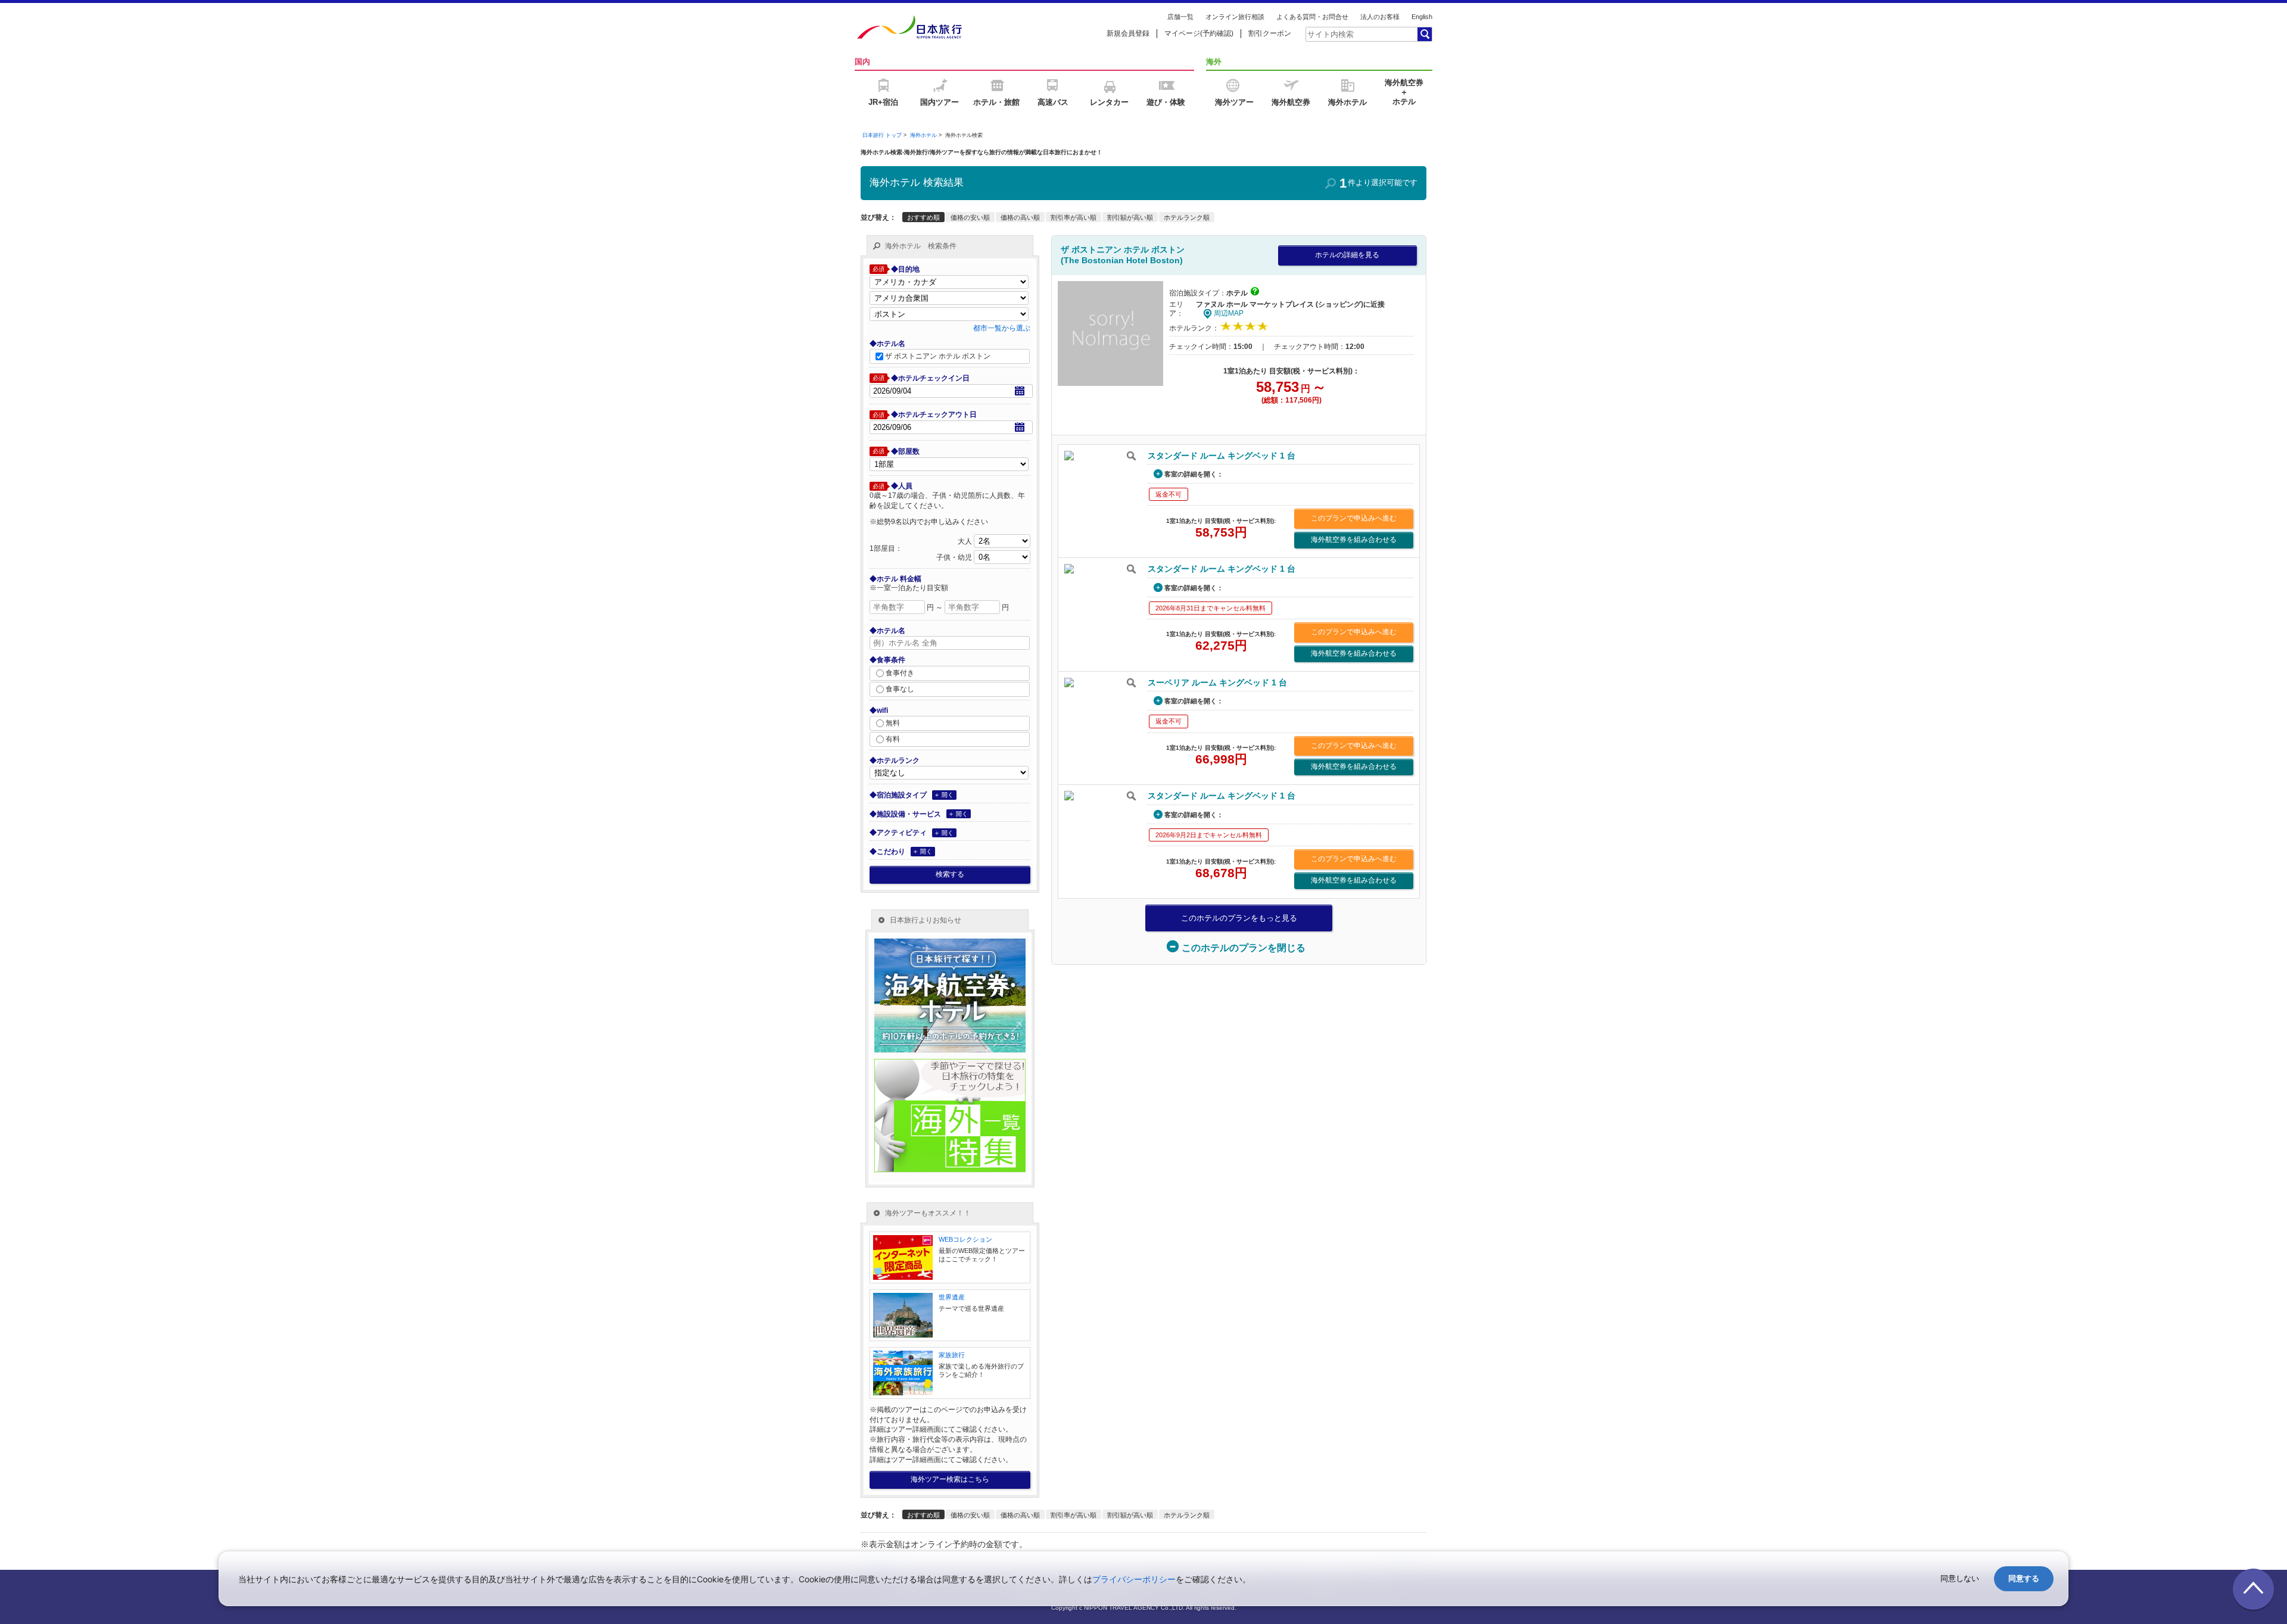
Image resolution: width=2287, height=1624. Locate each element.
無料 (893, 723)
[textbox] (1361, 34)
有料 (893, 739)
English (1422, 17)
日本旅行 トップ (882, 135)
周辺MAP (1229, 313)
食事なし (900, 688)
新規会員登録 (1128, 33)
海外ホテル (923, 135)
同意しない (1960, 1578)
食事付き (900, 672)
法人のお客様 (1380, 17)
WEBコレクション (965, 1239)
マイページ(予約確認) (1199, 33)
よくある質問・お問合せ (1312, 17)
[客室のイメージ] (1100, 456)
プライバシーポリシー (1134, 1579)
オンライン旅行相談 (1235, 17)
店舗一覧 (1180, 17)
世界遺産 (952, 1297)
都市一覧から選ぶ (1002, 328)
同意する (2024, 1578)
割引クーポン (1270, 33)
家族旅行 (952, 1355)
